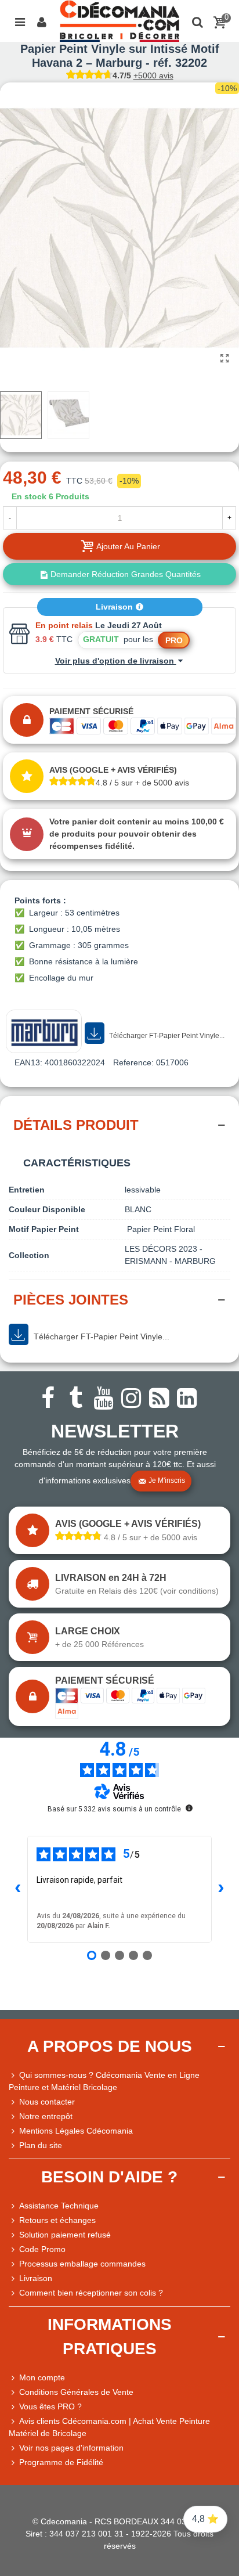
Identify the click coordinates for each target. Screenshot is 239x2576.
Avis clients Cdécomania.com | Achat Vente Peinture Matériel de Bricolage (109, 2427)
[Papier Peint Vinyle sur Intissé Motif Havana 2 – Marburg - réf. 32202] (224, 359)
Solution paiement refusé (65, 2235)
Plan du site (41, 2145)
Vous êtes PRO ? (50, 2406)
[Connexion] (42, 21)
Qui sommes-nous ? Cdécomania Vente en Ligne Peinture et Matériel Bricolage (104, 2081)
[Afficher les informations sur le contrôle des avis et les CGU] (189, 1808)
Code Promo (42, 2249)
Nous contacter (47, 2102)
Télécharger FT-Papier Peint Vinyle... (166, 1036)
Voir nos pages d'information (71, 2448)
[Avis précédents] (18, 1889)
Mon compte (42, 2377)
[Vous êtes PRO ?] (14, 2407)
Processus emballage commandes (82, 2264)
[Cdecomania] (119, 21)
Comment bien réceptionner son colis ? (91, 2293)
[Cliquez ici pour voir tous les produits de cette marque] (44, 1031)
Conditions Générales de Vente (76, 2392)
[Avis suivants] (221, 1889)
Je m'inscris (167, 1481)
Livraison (115, 607)
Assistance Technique (59, 2206)
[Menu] (20, 21)
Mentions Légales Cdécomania (76, 2131)
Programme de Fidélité (61, 2462)
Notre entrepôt (46, 2116)
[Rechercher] (197, 21)
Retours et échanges (57, 2220)
